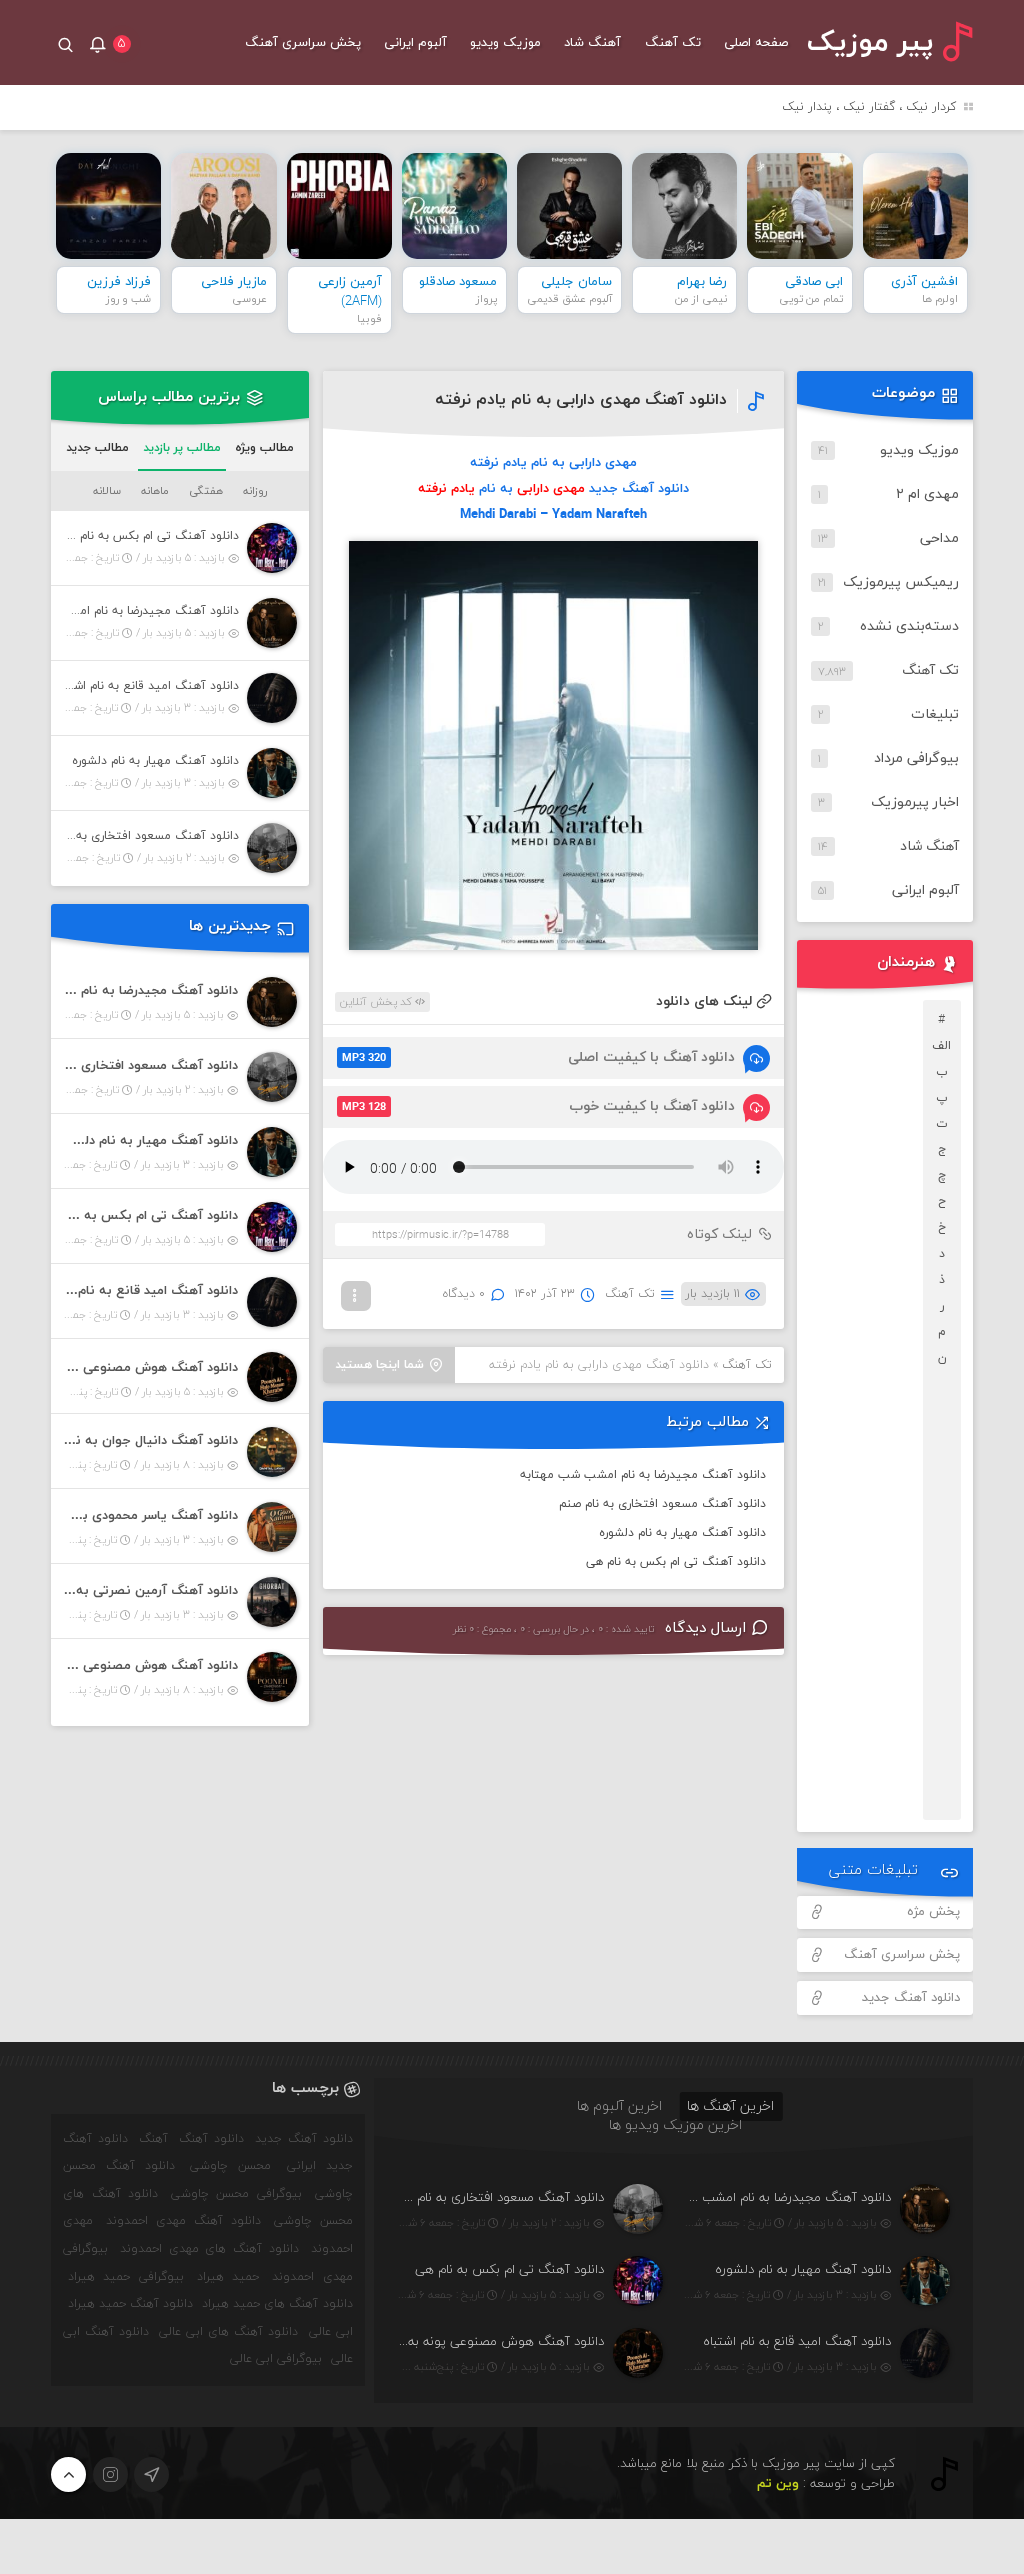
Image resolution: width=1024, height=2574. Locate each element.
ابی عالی (331, 2332)
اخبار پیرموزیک (915, 802)
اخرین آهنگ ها (730, 2106)
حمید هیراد (228, 2277)
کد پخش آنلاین (377, 1002)
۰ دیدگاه (464, 1294)
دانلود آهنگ (211, 2139)
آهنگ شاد (592, 43)
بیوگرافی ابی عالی (276, 2359)
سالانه (107, 491)
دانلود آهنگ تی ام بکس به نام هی (676, 1562)
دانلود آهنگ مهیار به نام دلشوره (682, 1533)
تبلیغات (935, 714)
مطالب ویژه (264, 448)
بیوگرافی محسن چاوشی (236, 2194)
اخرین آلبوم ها (619, 2106)
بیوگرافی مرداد (916, 758)
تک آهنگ (673, 43)
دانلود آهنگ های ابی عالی (228, 2332)
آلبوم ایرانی (415, 43)
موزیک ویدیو (505, 43)
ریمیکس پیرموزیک (901, 582)
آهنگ (153, 2139)
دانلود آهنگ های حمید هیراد (277, 2304)
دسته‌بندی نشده (909, 626)
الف (941, 1046)
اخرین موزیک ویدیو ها (675, 2125)
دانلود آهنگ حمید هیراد (130, 2304)
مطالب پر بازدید (182, 448)
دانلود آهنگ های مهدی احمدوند (209, 2249)
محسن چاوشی (230, 2166)
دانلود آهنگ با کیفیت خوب (538, 1106)
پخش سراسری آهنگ (303, 43)
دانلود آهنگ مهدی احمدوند (183, 2221)
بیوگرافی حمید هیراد (125, 2277)
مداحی (939, 538)
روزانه (255, 491)
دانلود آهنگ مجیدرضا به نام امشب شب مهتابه (643, 1475)
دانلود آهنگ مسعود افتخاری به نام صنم (662, 1504)
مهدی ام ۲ (927, 494)
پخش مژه (933, 1912)
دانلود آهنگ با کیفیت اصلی (538, 1057)
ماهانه (155, 491)
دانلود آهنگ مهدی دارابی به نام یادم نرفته (581, 400)
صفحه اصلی (756, 43)
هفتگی (206, 491)
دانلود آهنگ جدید (911, 1998)
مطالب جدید (97, 448)
